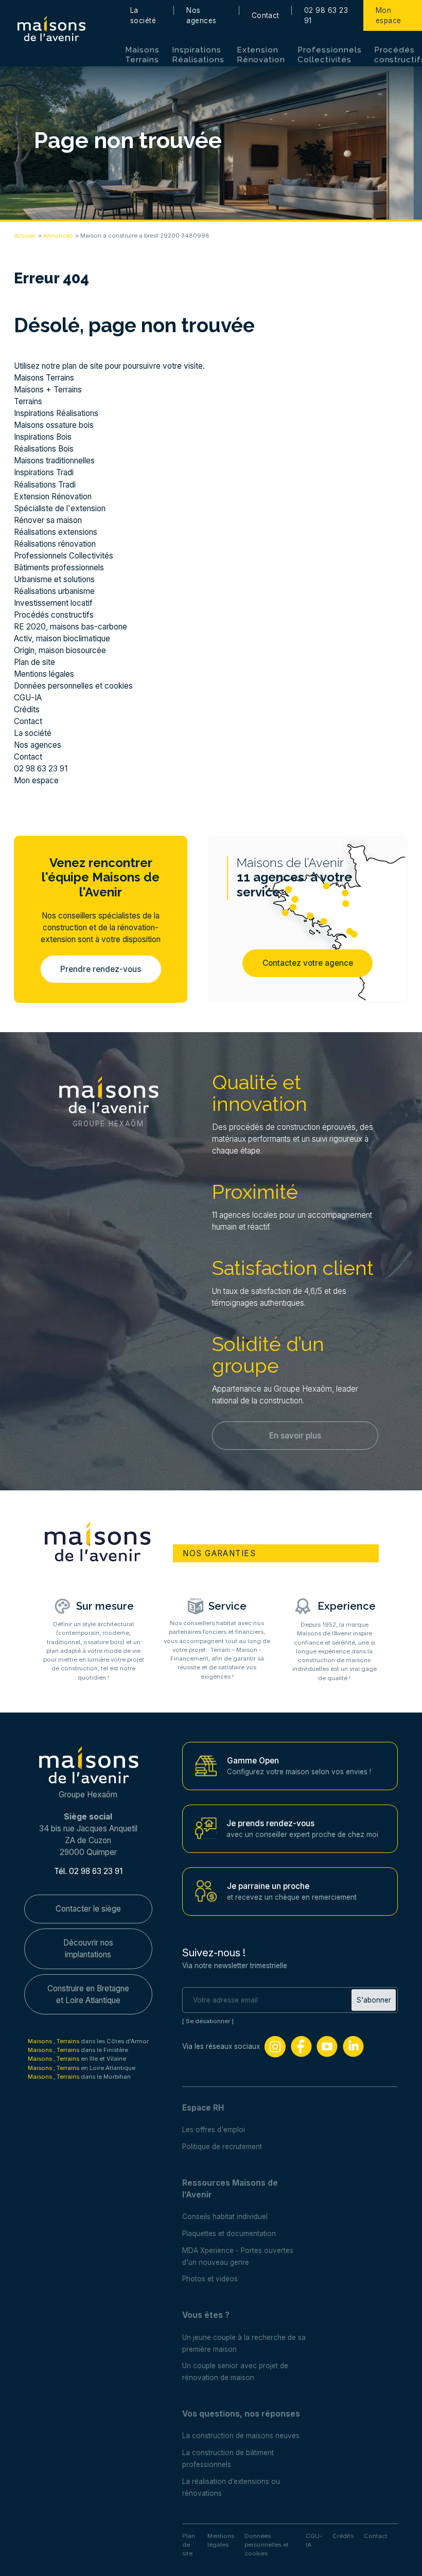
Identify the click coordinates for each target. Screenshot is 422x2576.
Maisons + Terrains (48, 390)
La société (143, 15)
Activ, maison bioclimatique (62, 638)
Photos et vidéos (210, 2279)
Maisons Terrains (142, 55)
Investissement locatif (53, 603)
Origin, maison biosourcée (60, 650)
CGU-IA (28, 698)
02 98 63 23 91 (326, 15)
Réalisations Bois (44, 449)
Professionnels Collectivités (329, 55)
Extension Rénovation (261, 55)
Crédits (27, 709)
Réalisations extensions (56, 532)
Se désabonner (208, 2021)
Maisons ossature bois (54, 425)
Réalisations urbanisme (54, 591)
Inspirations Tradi (44, 472)
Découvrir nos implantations (88, 1949)
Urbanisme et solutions (54, 579)
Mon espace (389, 15)
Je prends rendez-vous (270, 1823)
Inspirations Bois (43, 437)
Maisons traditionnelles (54, 461)
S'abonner (374, 2000)
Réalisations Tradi (45, 485)
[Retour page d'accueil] (51, 29)
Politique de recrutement (222, 2147)
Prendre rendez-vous (101, 969)
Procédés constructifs (54, 615)
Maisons (41, 2041)
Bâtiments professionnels (59, 568)
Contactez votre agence (308, 963)
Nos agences (201, 15)
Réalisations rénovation (55, 544)
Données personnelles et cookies (73, 686)
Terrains (28, 401)
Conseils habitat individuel (225, 2217)
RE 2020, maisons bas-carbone (71, 627)
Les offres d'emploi (214, 2130)
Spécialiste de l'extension (60, 508)
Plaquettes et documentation (229, 2233)
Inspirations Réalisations (198, 55)
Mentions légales (44, 674)
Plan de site (34, 662)
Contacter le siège (88, 1909)
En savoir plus (295, 1436)
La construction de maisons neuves (241, 2436)
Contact (266, 15)
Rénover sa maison (48, 520)
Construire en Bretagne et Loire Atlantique (88, 1994)
